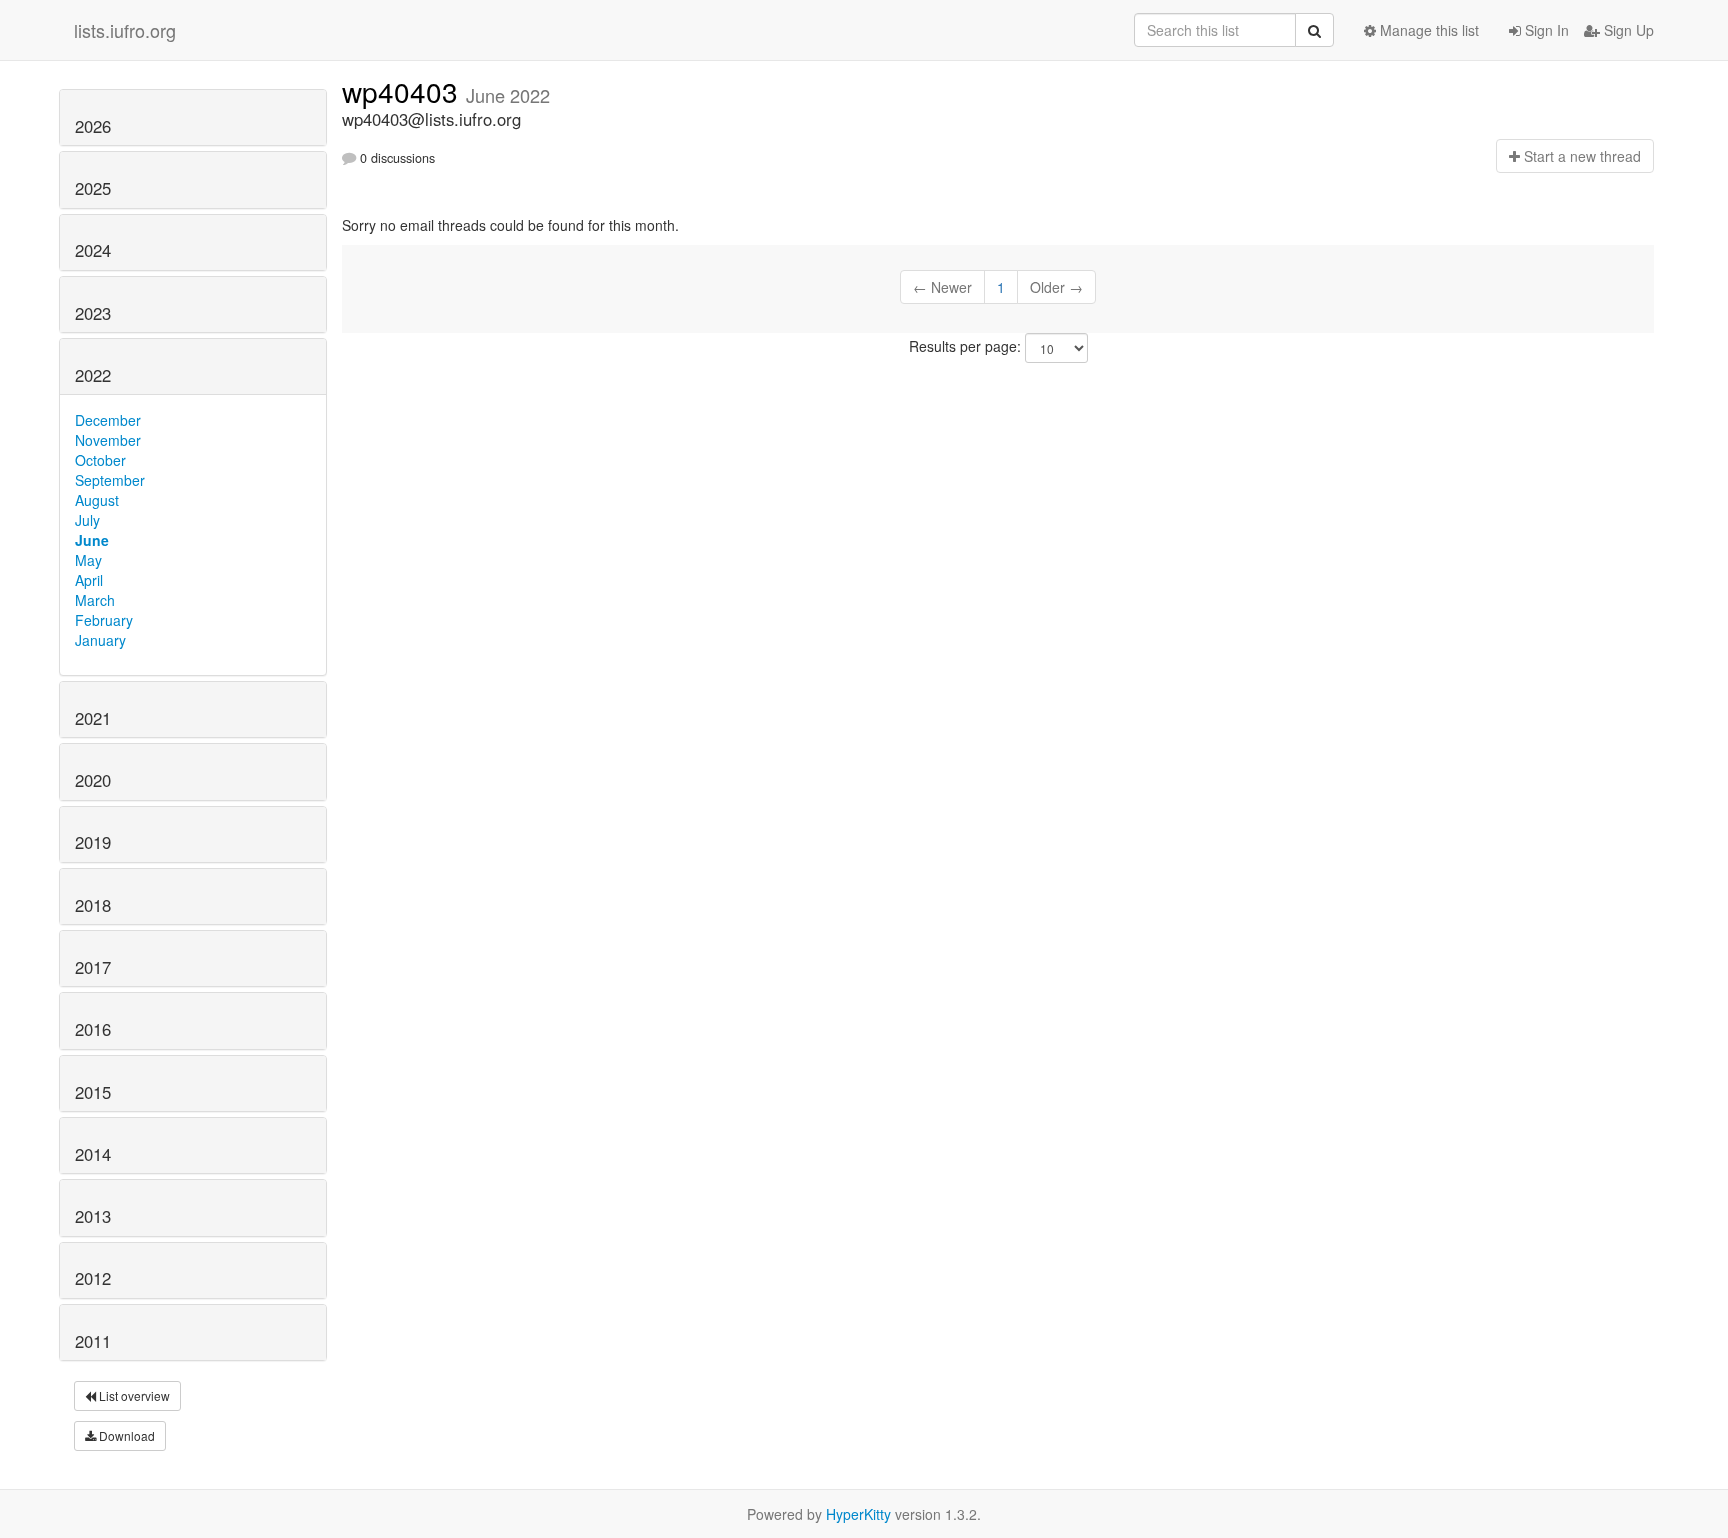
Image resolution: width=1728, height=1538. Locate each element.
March (95, 600)
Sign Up (1627, 30)
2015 (93, 1092)
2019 (93, 842)
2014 (93, 1154)
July (87, 520)
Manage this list (1427, 30)
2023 (93, 313)
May (88, 560)
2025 (93, 188)
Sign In (1545, 30)
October (100, 460)
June (92, 540)
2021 (93, 718)
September (110, 480)
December (108, 420)
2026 (93, 126)
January (100, 640)
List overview (133, 1395)
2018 (93, 905)
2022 (93, 375)
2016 (93, 1029)
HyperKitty (858, 1514)
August (97, 500)
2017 (93, 967)
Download (125, 1435)
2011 (93, 1341)
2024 (93, 250)
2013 (93, 1216)
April (89, 580)
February (104, 620)
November (108, 440)
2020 (93, 780)
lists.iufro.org (125, 30)
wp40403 (404, 91)
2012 (93, 1278)
